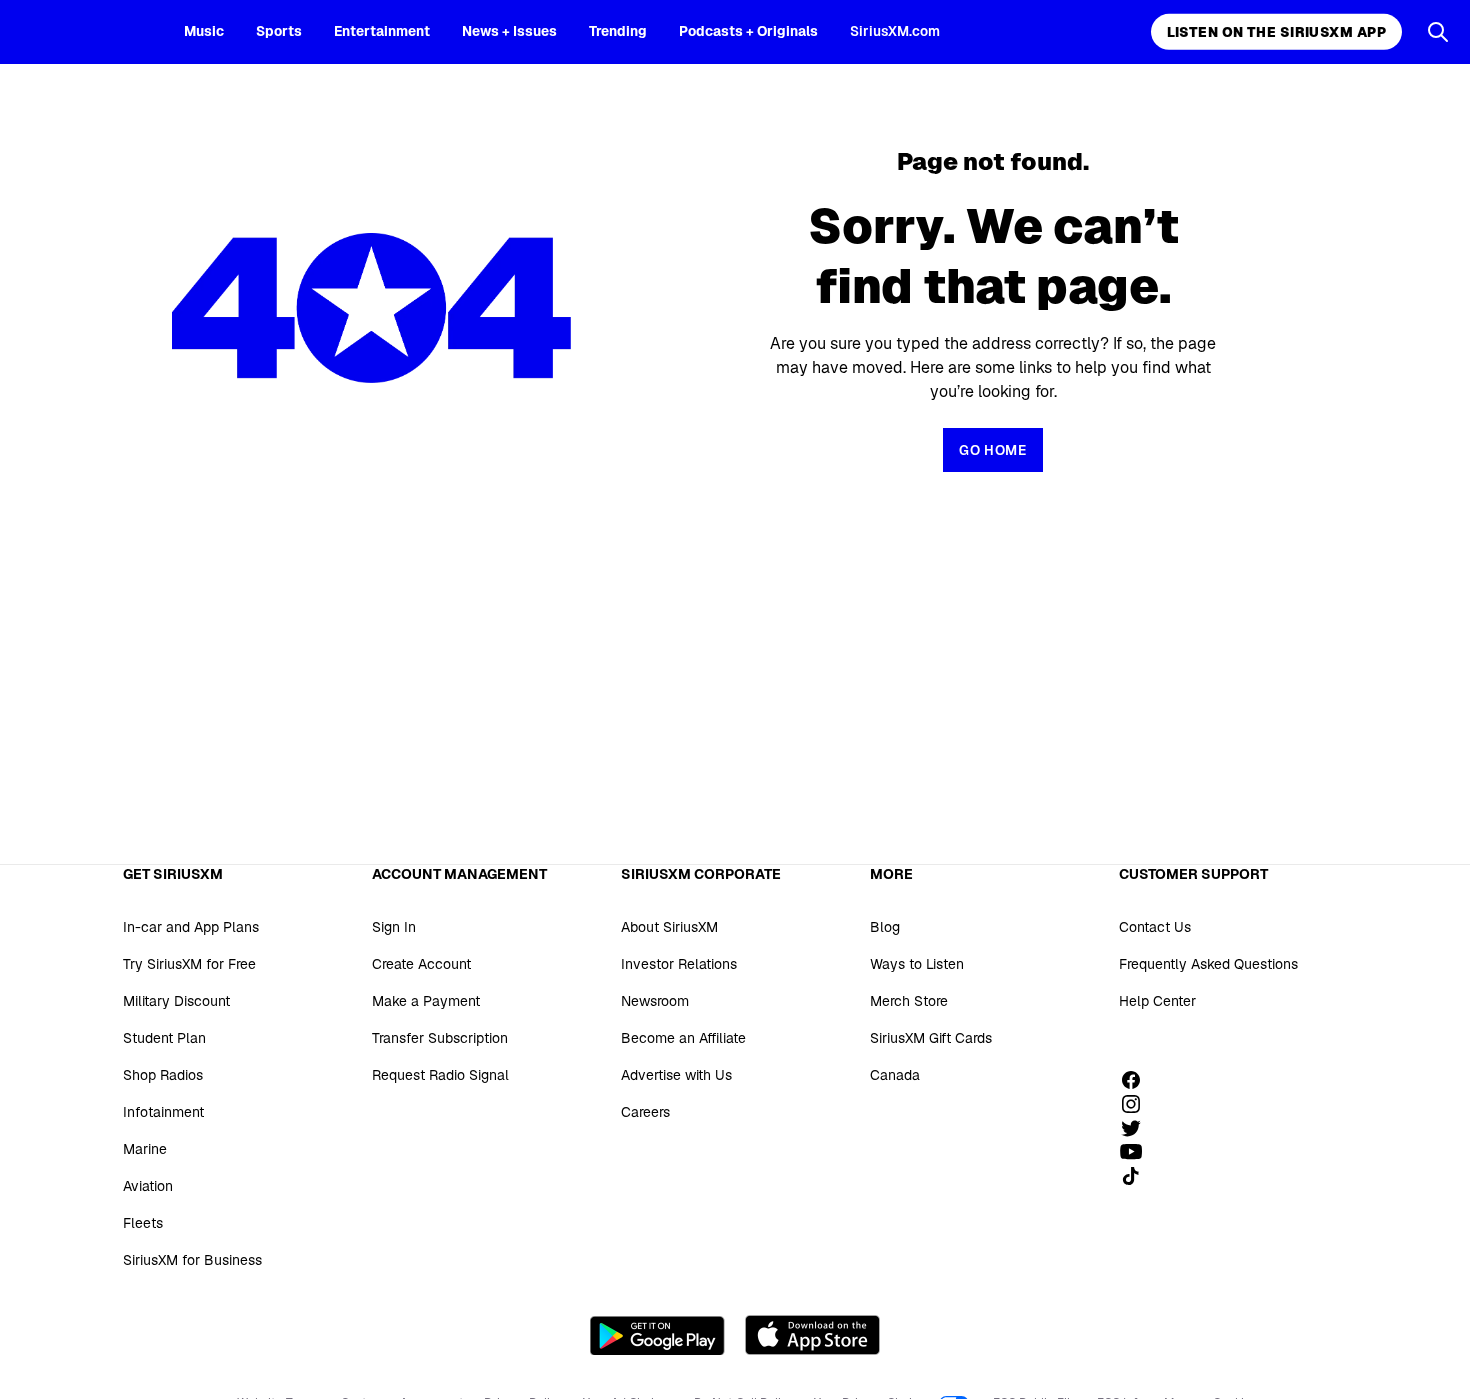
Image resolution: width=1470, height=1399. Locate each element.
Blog (885, 927)
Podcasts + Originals (748, 31)
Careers (645, 1112)
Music (204, 31)
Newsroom (655, 1001)
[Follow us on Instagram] (1138, 1104)
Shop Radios (163, 1075)
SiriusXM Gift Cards (931, 1038)
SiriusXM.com (895, 31)
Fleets (143, 1223)
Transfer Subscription (440, 1038)
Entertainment (382, 31)
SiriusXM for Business (192, 1260)
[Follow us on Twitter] (1138, 1128)
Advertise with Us (676, 1075)
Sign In (394, 927)
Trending (618, 31)
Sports (279, 31)
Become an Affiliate (683, 1038)
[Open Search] (1438, 32)
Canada (895, 1075)
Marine (145, 1149)
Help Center (1157, 1001)
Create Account (421, 964)
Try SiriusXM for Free (189, 964)
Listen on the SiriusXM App (1276, 32)
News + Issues (509, 31)
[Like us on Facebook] (1138, 1080)
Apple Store (812, 1335)
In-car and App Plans (191, 927)
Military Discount (176, 1001)
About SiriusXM (669, 927)
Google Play (657, 1335)
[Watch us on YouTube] (1138, 1152)
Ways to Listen (917, 964)
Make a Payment (426, 1001)
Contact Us (1155, 927)
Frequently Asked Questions (1208, 964)
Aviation (148, 1186)
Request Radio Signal (440, 1075)
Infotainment (163, 1112)
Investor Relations (679, 964)
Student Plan (164, 1038)
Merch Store (909, 1001)
